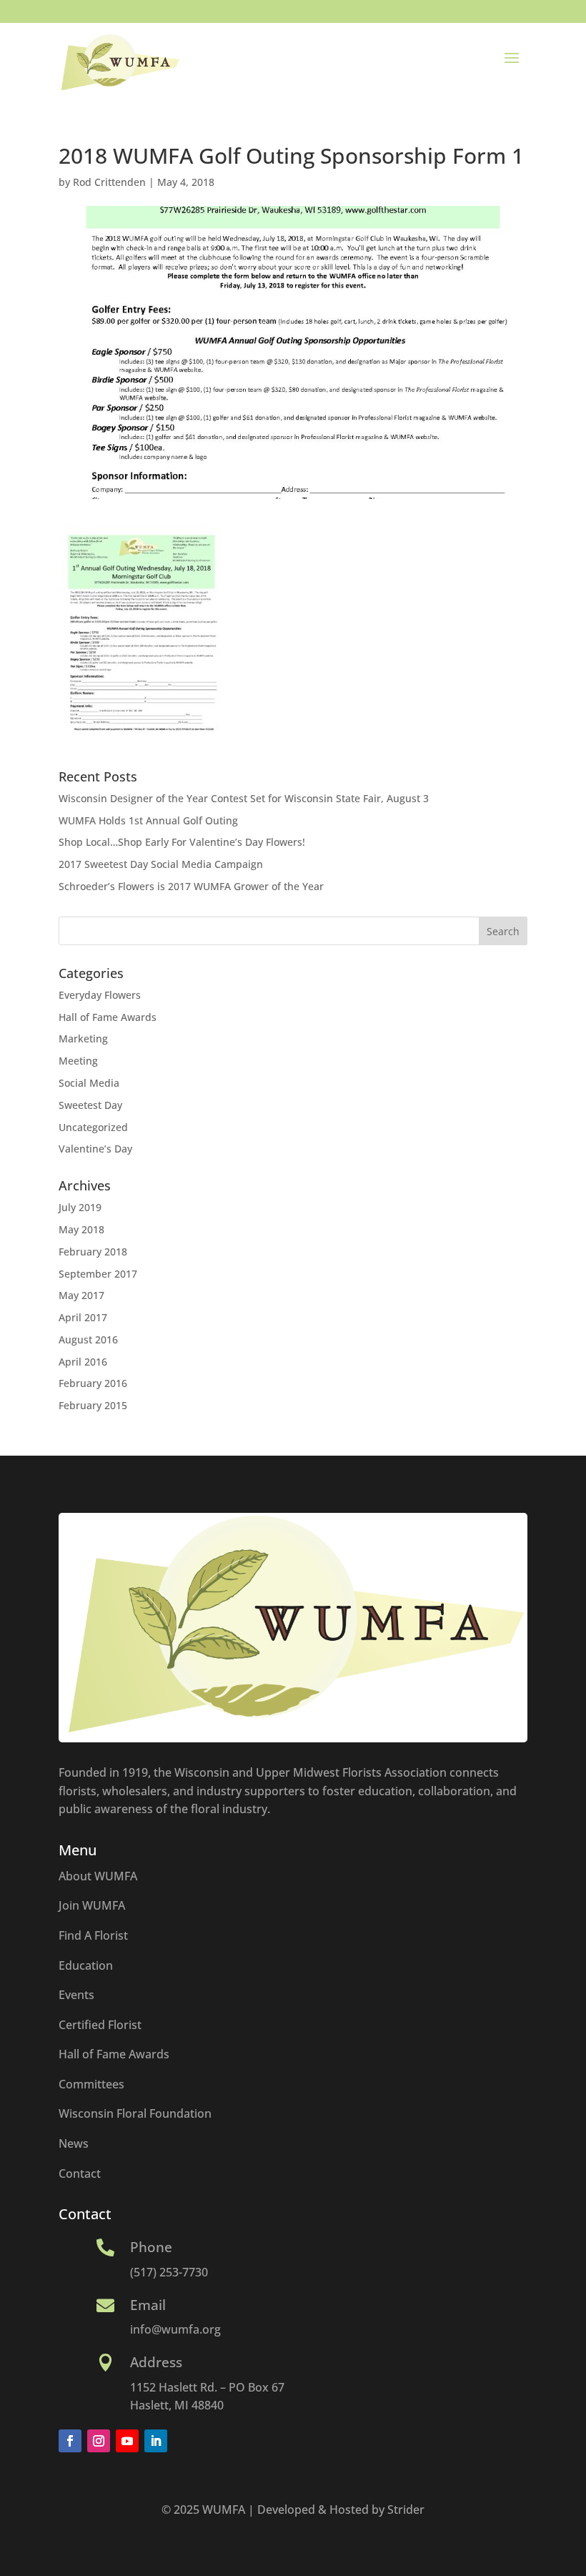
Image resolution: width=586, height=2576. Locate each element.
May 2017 (81, 1295)
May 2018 (81, 1229)
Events (76, 1995)
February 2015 (93, 1405)
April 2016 (83, 1362)
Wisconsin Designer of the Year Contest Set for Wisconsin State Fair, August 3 (244, 798)
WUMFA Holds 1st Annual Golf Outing (148, 820)
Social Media (89, 1083)
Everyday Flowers (100, 995)
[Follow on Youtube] (127, 2441)
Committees (91, 2084)
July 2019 (80, 1207)
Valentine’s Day (95, 1149)
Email (148, 2305)
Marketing (83, 1038)
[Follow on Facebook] (70, 2441)
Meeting (78, 1061)
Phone (151, 2247)
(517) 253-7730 (169, 2272)
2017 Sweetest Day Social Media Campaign (161, 864)
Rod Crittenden (109, 182)
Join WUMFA (92, 1905)
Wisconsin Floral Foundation (135, 2113)
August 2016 (88, 1339)
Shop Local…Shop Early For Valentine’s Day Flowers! (182, 842)
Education (86, 1965)
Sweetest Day (90, 1105)
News (74, 2143)
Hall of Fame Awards (108, 1017)
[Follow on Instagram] (99, 2441)
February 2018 (93, 1252)
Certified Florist (100, 2025)
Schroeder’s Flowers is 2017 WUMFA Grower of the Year (191, 886)
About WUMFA (98, 1876)
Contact (80, 2173)
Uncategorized (93, 1127)
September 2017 (98, 1274)
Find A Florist (93, 1935)
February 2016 (93, 1383)
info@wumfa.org (175, 2329)
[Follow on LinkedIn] (156, 2441)
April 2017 (83, 1317)
